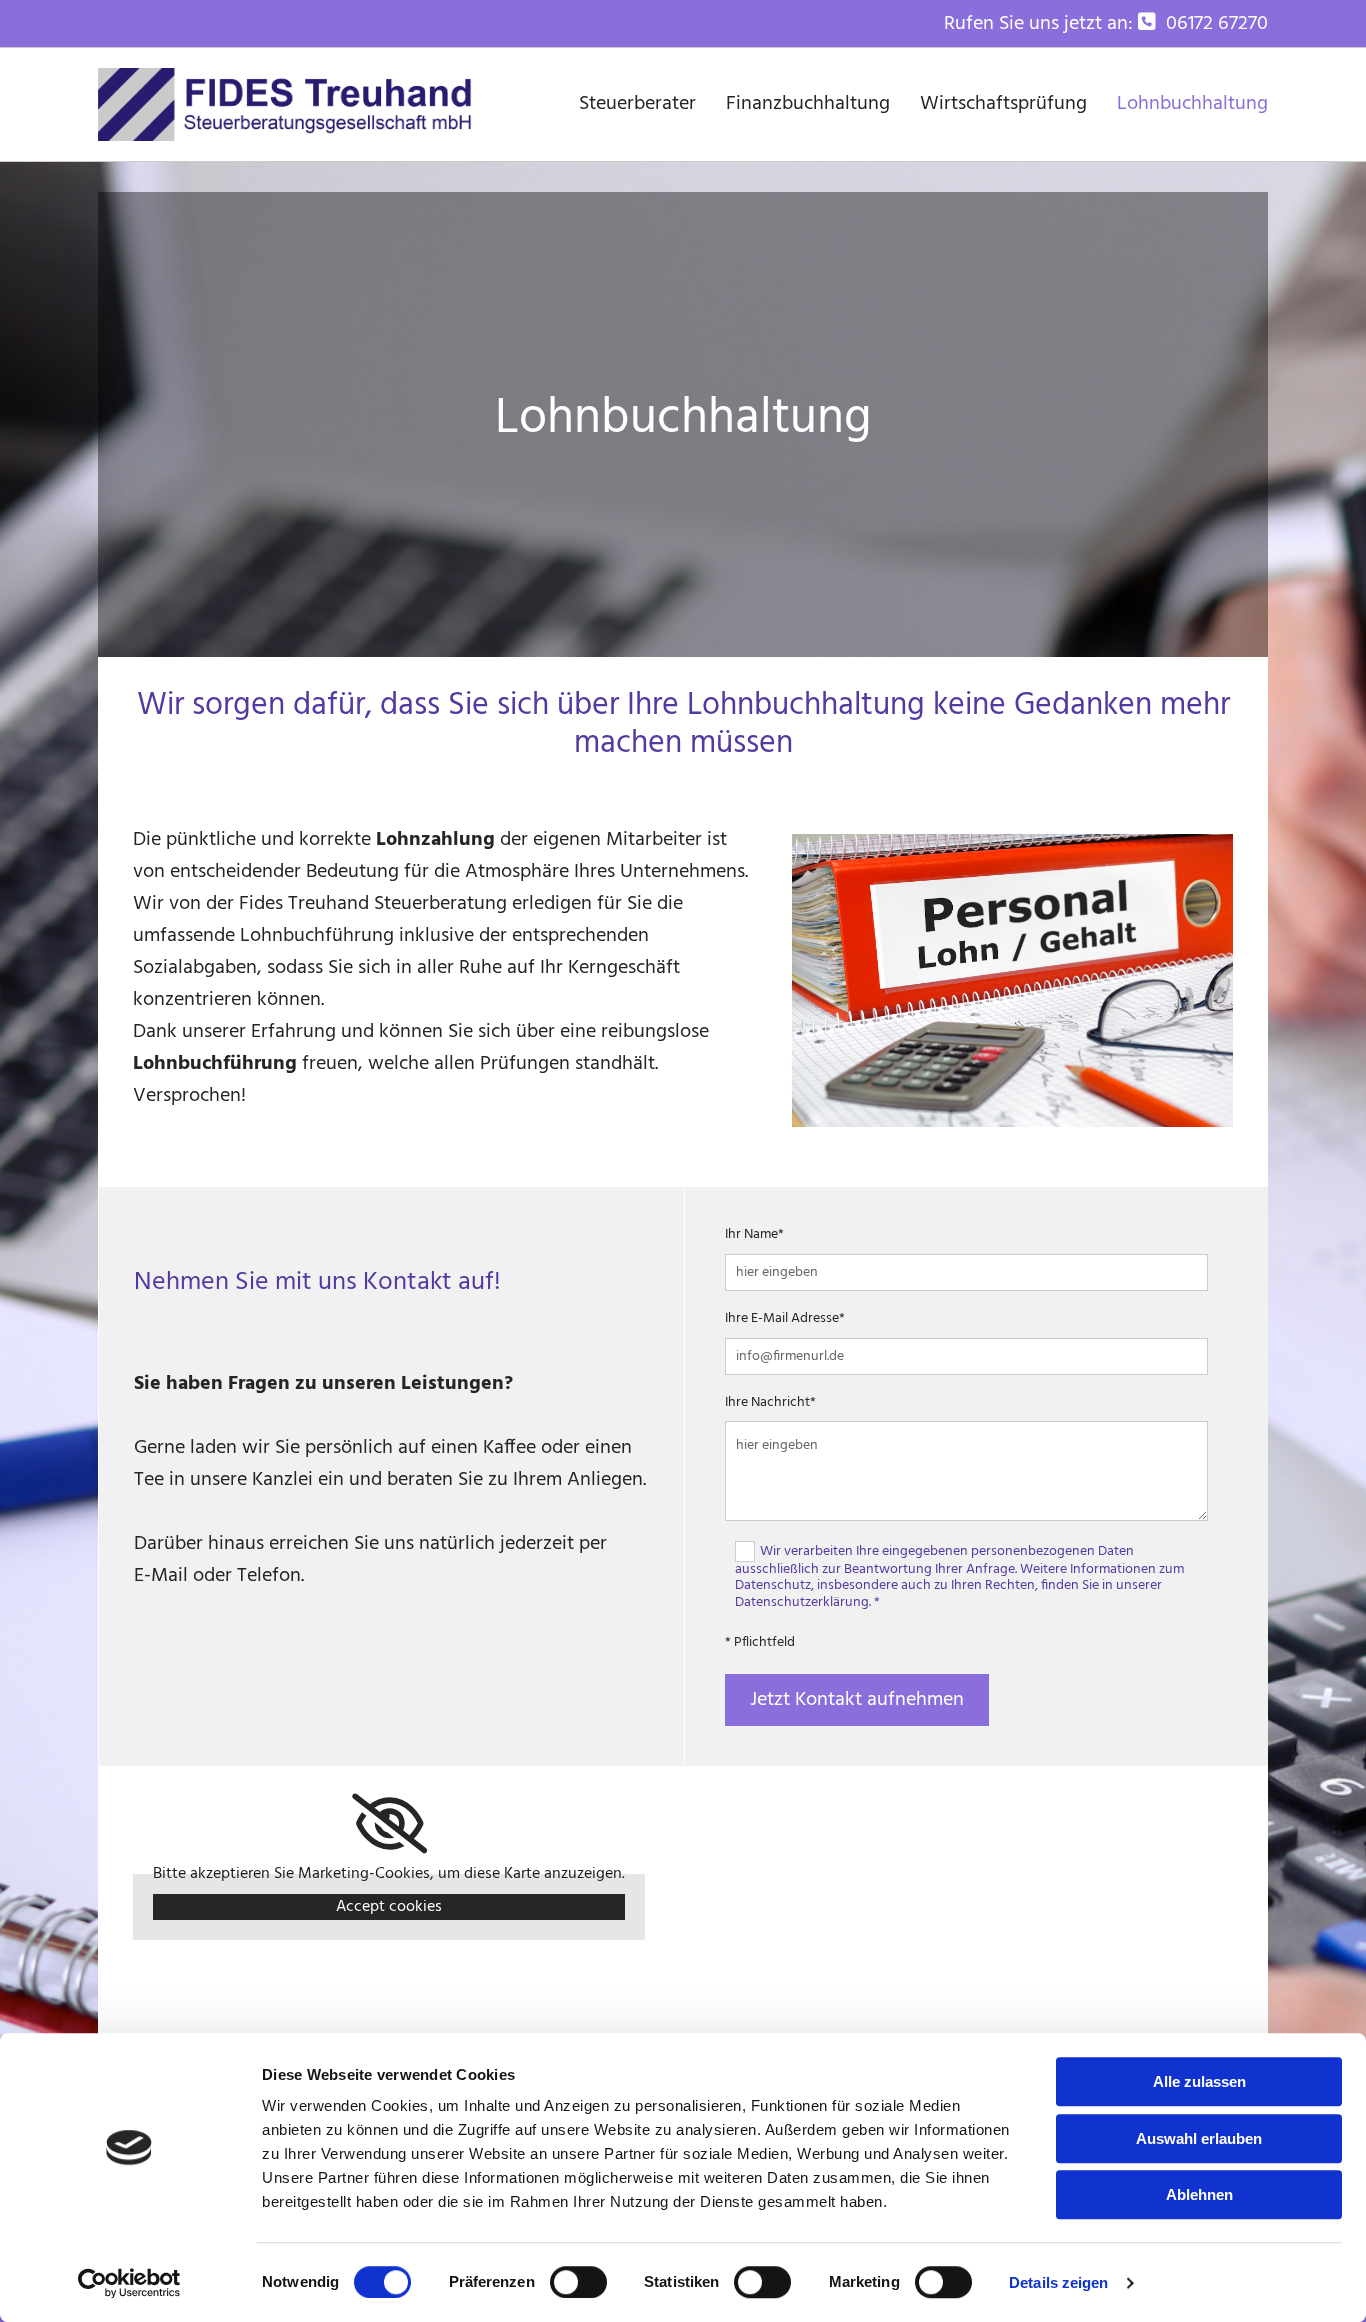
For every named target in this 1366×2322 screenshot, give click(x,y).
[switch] (578, 2282)
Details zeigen (1058, 2282)
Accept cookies (389, 1907)
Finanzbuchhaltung (808, 104)
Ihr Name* (754, 1235)
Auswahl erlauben (1199, 2138)
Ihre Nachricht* (770, 1403)
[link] (389, 1824)
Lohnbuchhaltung (1192, 104)
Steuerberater (637, 104)
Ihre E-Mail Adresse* (785, 1319)
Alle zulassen (1199, 2081)
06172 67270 (1217, 24)
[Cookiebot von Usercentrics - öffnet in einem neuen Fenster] (129, 2283)
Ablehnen (1199, 2194)
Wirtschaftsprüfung (1003, 104)
